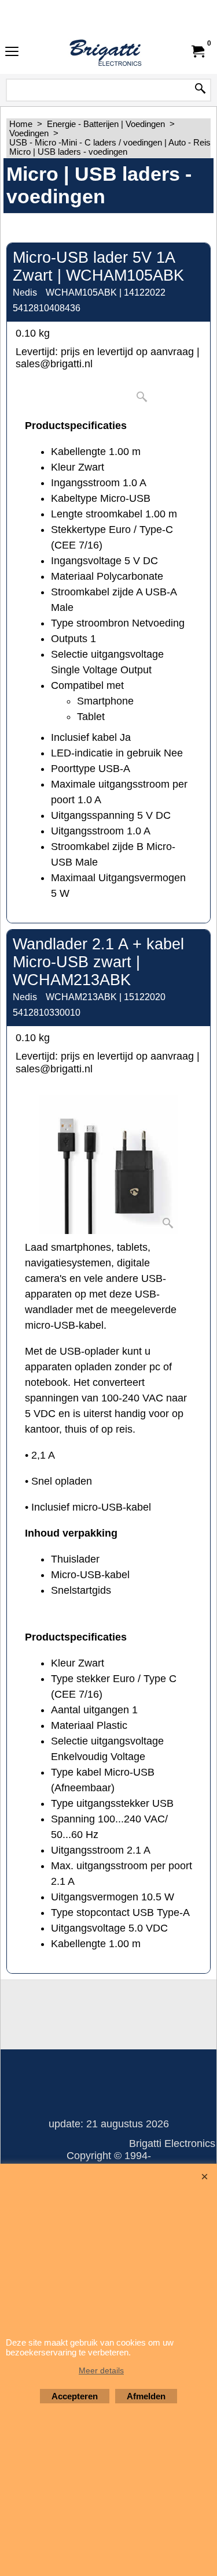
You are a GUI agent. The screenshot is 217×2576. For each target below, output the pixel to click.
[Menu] (12, 53)
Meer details (101, 2370)
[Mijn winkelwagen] (197, 51)
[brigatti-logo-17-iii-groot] (106, 51)
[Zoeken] (200, 90)
